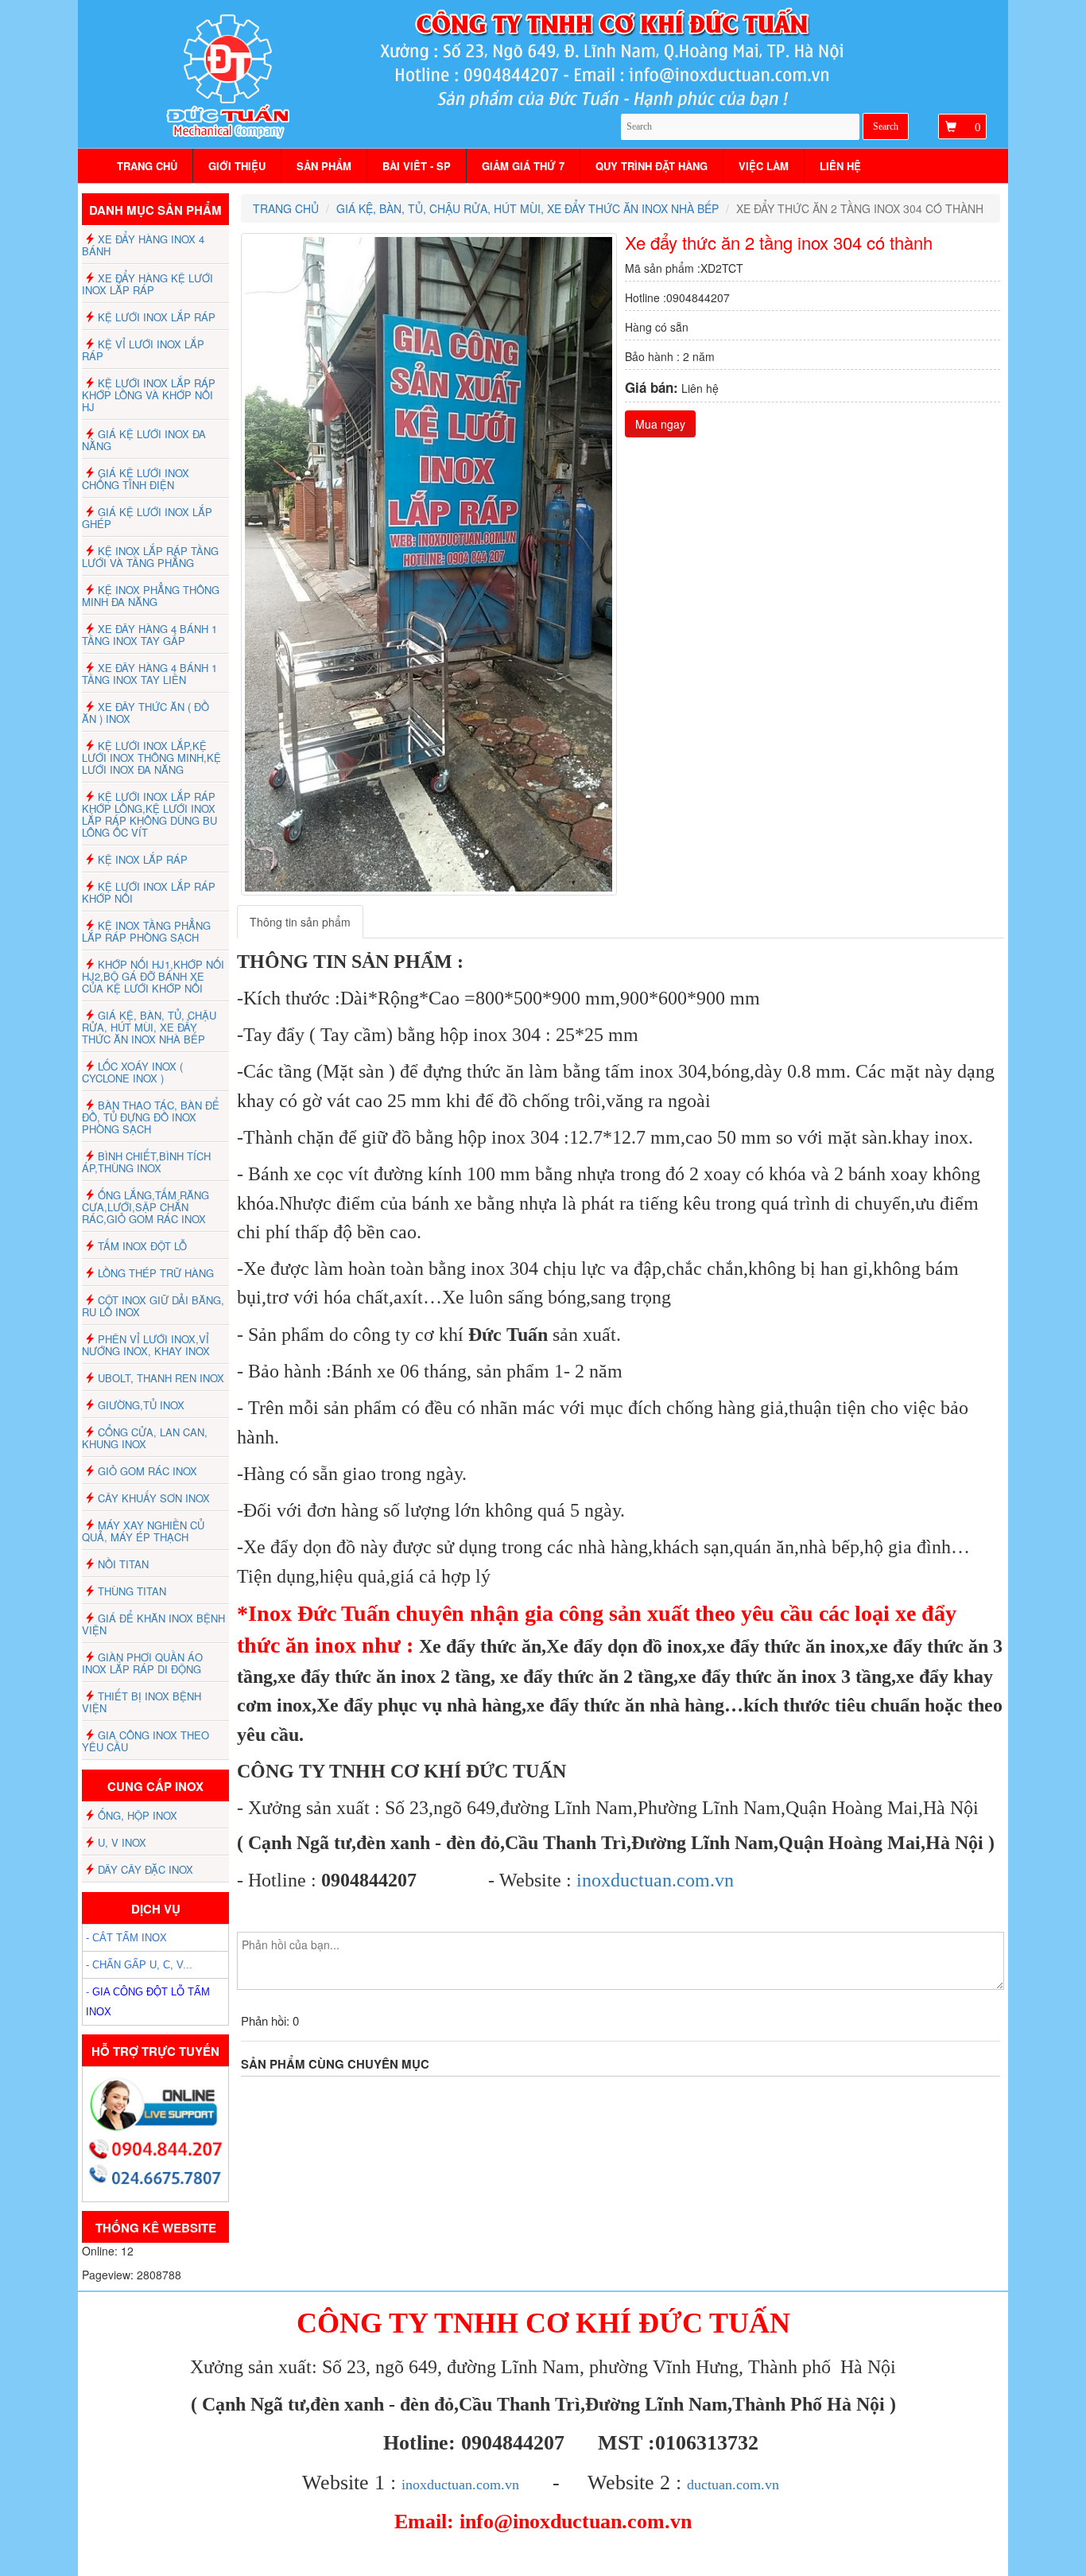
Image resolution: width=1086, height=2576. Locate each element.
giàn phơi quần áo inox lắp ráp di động (142, 1663)
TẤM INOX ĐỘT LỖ (142, 1246)
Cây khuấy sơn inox (154, 1498)
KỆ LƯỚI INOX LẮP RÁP (157, 317)
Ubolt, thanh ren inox (161, 1378)
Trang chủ (286, 208)
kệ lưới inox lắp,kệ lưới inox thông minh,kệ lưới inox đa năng (151, 758)
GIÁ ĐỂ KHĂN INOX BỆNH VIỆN (153, 1624)
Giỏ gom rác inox (147, 1471)
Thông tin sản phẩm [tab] (300, 922)
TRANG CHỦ (147, 166)
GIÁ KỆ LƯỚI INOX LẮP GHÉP (147, 518)
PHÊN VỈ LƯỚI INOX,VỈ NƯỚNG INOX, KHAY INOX (146, 1345)
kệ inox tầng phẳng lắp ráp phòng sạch (146, 931)
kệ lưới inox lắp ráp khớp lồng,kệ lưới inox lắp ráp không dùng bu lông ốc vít (149, 814)
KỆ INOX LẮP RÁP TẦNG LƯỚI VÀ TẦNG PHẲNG (150, 557)
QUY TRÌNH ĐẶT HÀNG (652, 166)
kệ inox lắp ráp (143, 859)
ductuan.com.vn (733, 2485)
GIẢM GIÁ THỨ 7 (523, 166)
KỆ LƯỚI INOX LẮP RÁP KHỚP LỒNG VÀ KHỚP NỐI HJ (149, 395)
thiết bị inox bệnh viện (142, 1702)
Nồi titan (123, 1564)
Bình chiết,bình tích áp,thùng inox (146, 1162)
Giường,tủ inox (141, 1405)
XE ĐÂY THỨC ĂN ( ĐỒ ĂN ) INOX (145, 713)
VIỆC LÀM (764, 166)
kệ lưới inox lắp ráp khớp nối (149, 892)
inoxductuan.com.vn (655, 1880)
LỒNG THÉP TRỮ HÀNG (156, 1273)
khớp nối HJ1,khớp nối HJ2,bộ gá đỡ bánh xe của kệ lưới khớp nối (153, 976)
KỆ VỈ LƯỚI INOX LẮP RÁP (143, 350)
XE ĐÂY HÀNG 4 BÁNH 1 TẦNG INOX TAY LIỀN (149, 674)
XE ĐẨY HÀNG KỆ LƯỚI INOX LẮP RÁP (147, 284)
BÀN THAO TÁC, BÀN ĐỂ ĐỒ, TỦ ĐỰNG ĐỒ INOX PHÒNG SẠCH (151, 1117)
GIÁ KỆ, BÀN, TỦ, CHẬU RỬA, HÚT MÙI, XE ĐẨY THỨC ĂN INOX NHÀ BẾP (149, 1027)
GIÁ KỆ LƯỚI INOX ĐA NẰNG (144, 440)
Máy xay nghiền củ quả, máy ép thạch (143, 1531)
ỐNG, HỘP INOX (138, 1815)
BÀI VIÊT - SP (417, 166)
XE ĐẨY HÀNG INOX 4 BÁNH (143, 245)
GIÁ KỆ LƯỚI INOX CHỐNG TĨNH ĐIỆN (136, 479)
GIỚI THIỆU (237, 166)
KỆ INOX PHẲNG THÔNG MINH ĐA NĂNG (151, 596)
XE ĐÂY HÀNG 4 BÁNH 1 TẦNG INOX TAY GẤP (149, 635)
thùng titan (132, 1591)
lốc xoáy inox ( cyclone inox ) (132, 1072)
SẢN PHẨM (324, 166)
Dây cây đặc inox (145, 1869)
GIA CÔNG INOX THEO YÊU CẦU (145, 1741)
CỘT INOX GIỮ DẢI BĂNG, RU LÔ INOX (153, 1306)
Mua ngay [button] (660, 424)
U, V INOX (122, 1842)
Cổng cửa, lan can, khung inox (145, 1438)
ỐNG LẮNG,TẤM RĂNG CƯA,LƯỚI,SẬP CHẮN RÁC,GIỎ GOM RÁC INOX (145, 1207)
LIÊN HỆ (840, 166)
